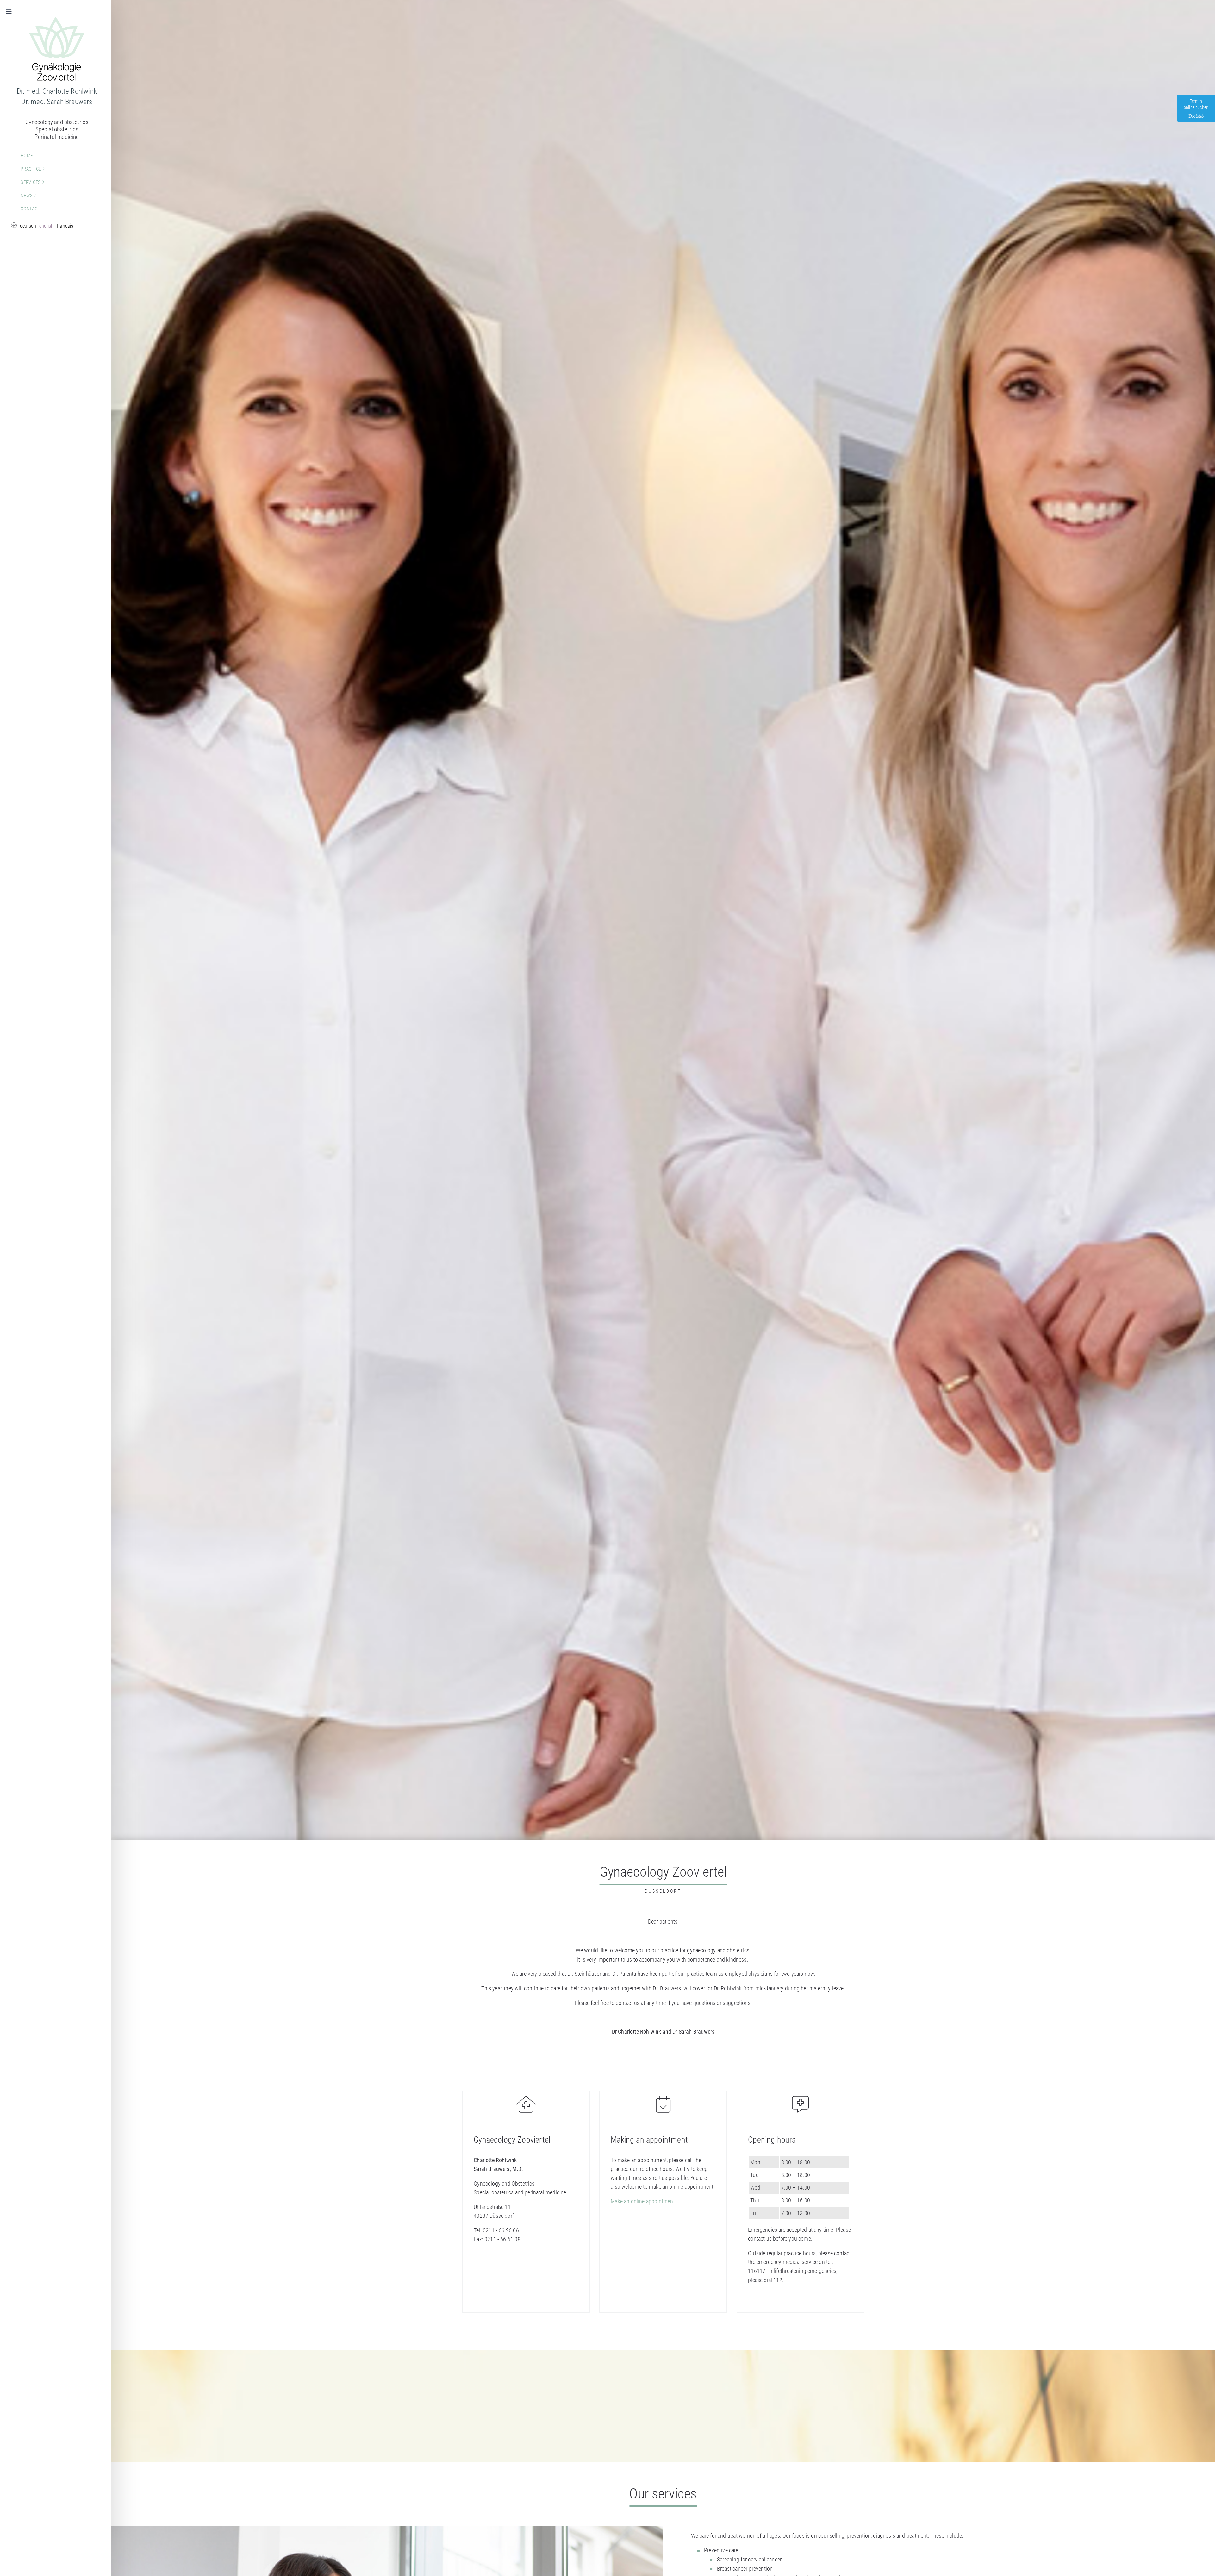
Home (27, 156)
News (27, 196)
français (65, 226)
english (46, 226)
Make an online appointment (643, 2201)
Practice (31, 169)
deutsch (28, 226)
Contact (30, 209)
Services (31, 182)
